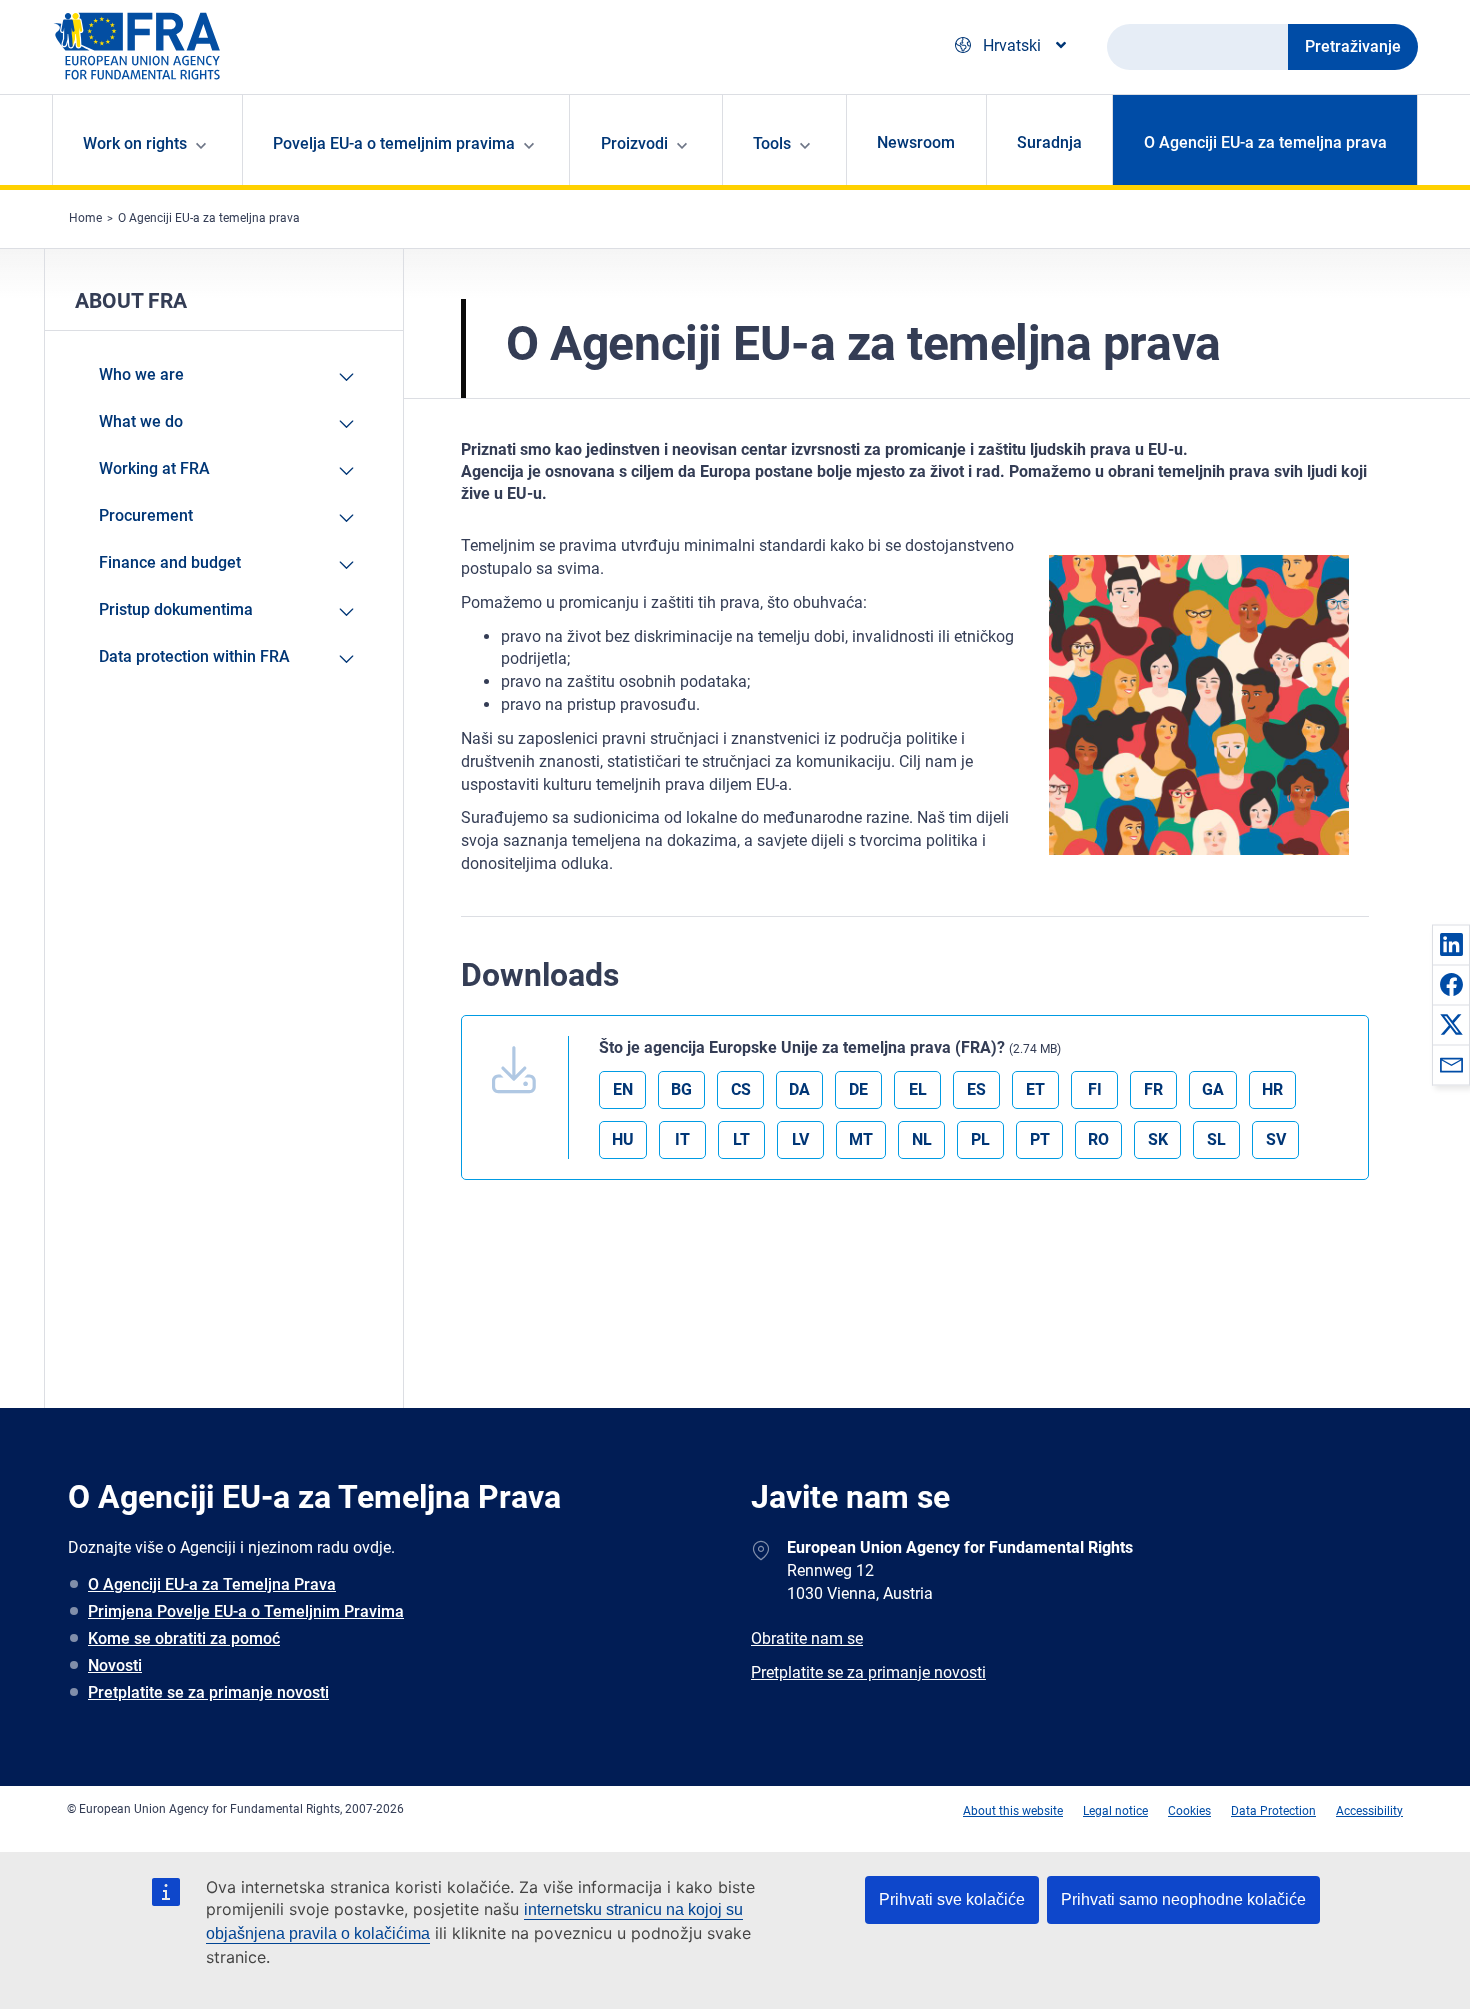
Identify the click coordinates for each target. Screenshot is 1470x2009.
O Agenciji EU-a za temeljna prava (1265, 142)
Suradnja (1049, 142)
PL (980, 1139)
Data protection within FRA (194, 656)
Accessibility (1369, 1811)
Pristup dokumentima (176, 609)
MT (861, 1139)
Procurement (146, 515)
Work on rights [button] (135, 143)
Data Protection (1273, 1811)
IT (682, 1139)
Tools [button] (772, 143)
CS (741, 1089)
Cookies (1189, 1811)
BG (681, 1089)
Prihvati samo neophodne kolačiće (1183, 1899)
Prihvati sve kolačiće (952, 1899)
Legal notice (1115, 1811)
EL (918, 1089)
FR (1153, 1089)
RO (1098, 1139)
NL (922, 1139)
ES (976, 1089)
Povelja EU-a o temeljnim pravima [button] (394, 143)
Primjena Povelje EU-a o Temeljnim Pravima (246, 1611)
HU (623, 1139)
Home (85, 218)
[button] (1451, 944)
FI (1095, 1089)
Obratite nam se (807, 1638)
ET (1035, 1089)
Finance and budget (170, 562)
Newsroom (916, 142)
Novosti (115, 1665)
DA (799, 1089)
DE (858, 1089)
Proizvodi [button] (634, 143)
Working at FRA (154, 468)
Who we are (141, 374)
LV (800, 1139)
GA (1213, 1089)
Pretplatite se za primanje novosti (208, 1692)
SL (1216, 1139)
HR (1272, 1089)
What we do (141, 421)
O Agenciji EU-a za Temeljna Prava (212, 1584)
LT (741, 1139)
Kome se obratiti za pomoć (184, 1638)
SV (1276, 1139)
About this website (1013, 1811)
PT (1040, 1139)
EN (623, 1089)
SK (1158, 1139)
